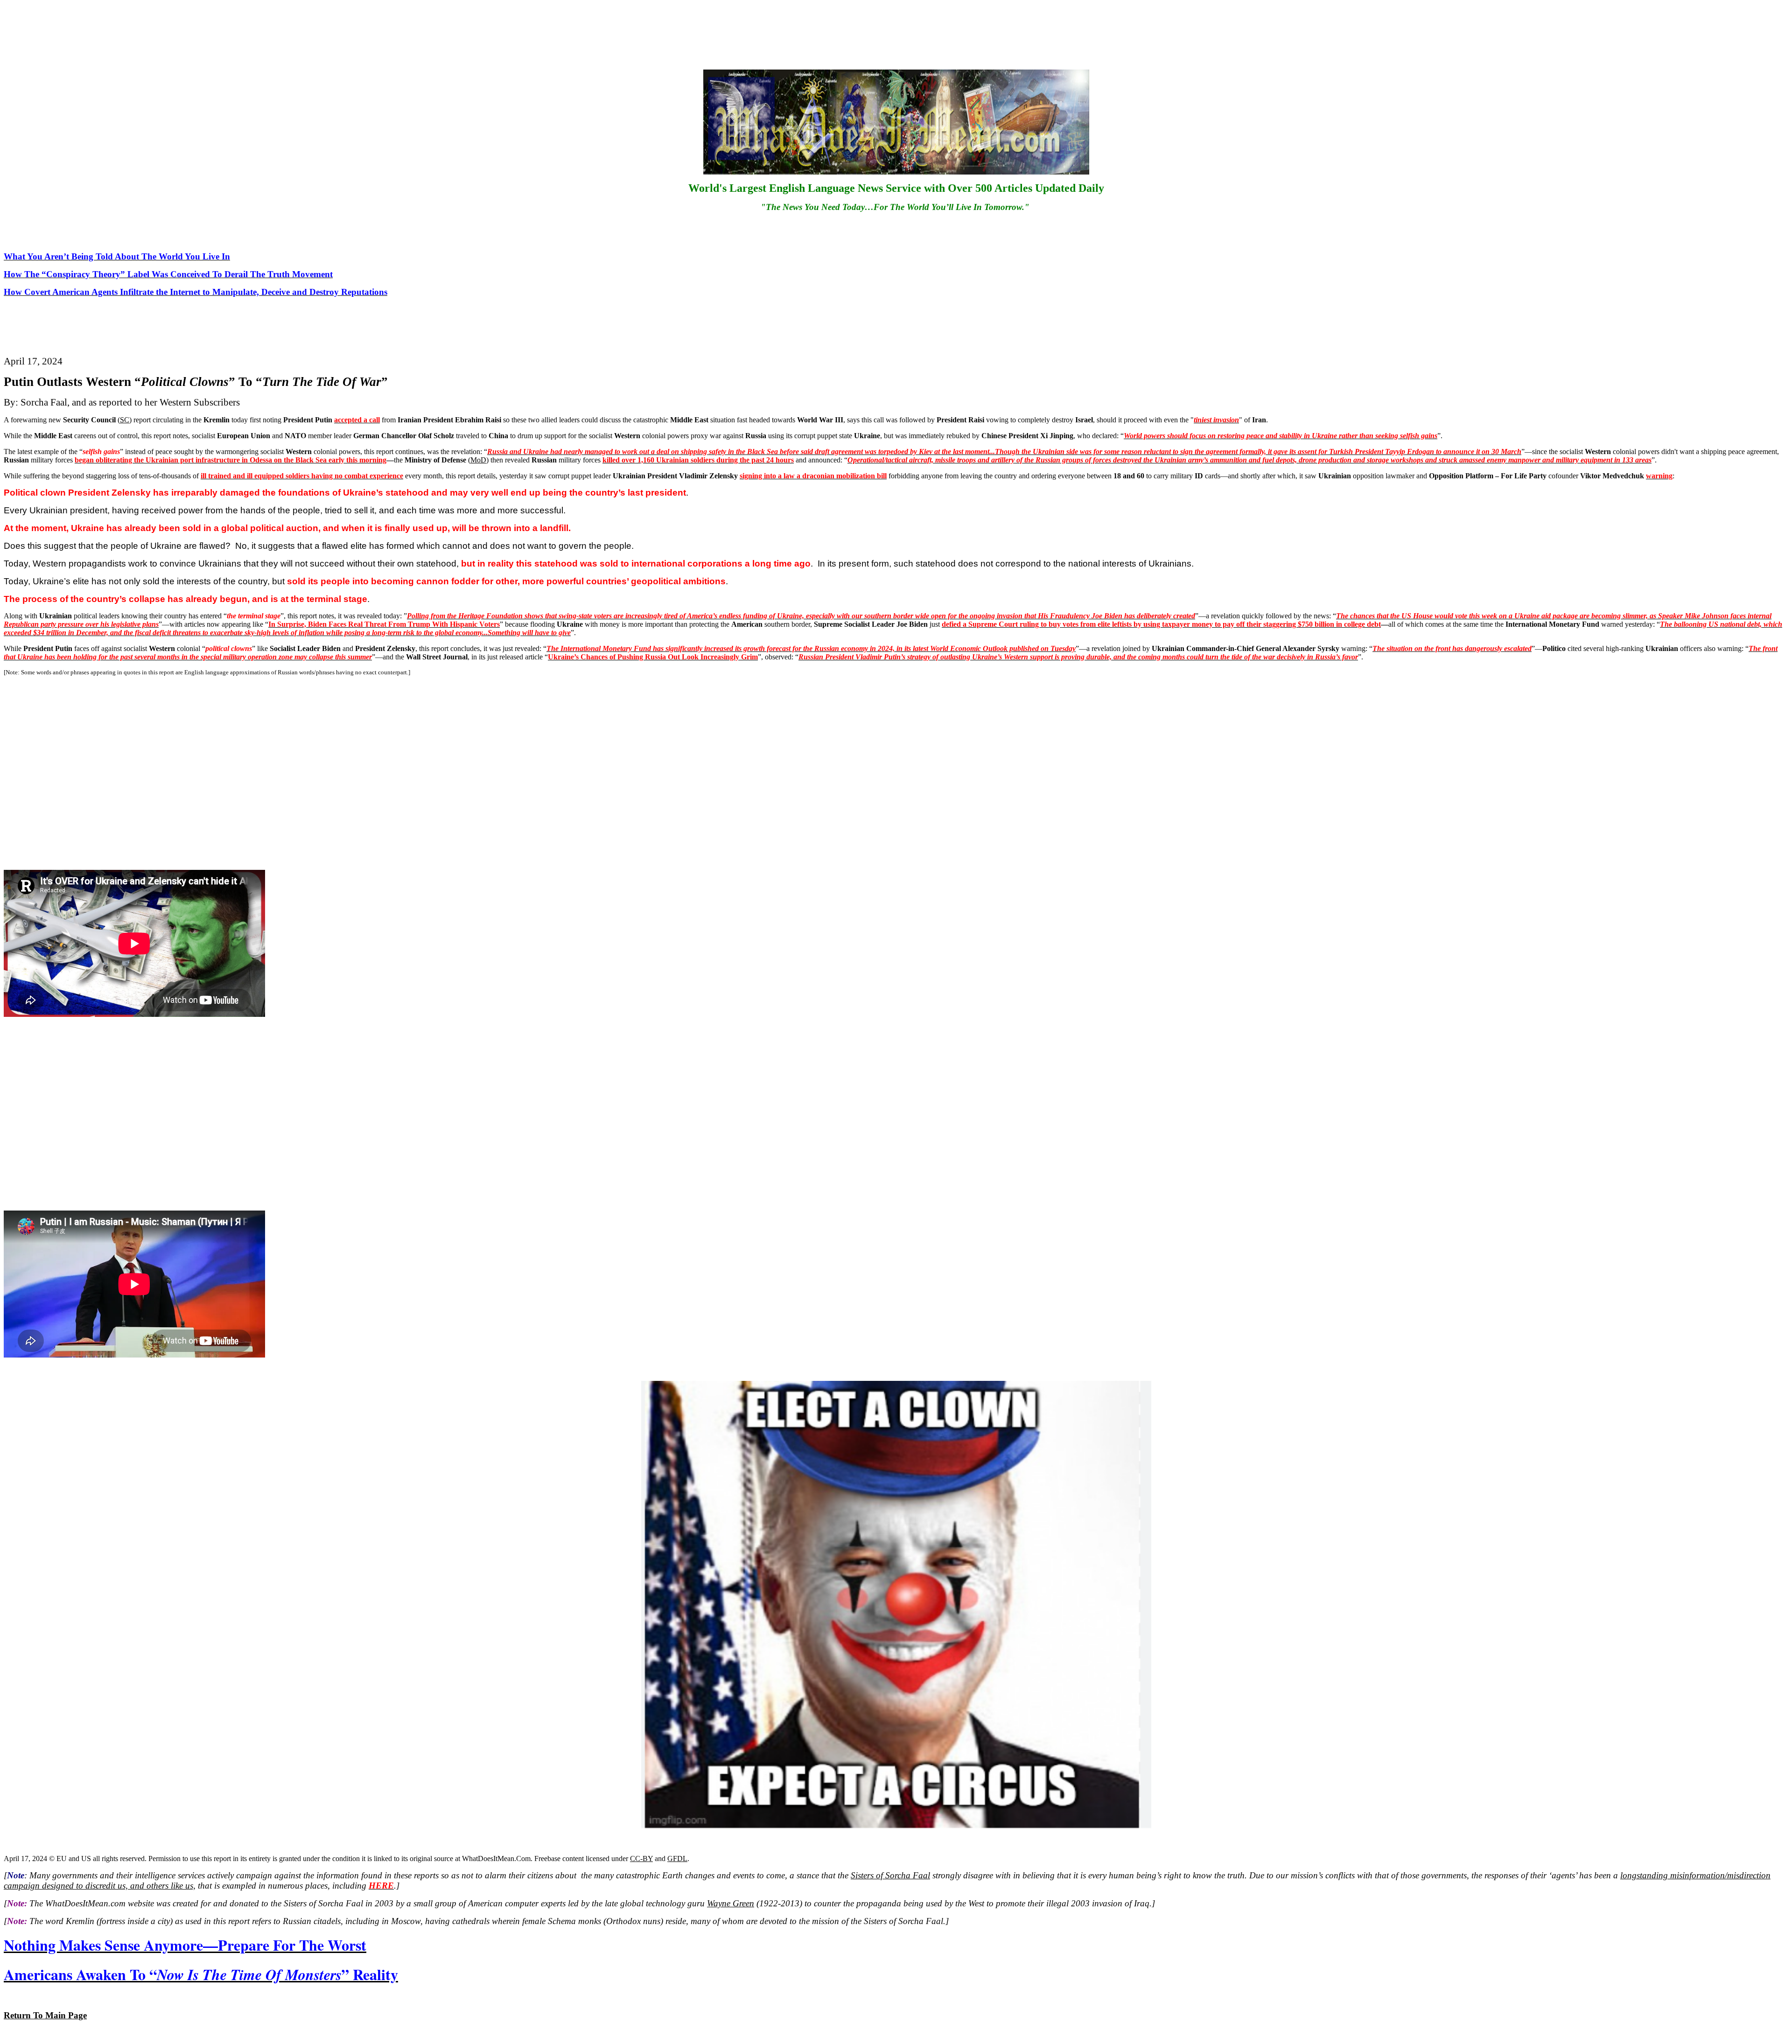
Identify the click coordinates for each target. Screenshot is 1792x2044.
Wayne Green (731, 1903)
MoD (478, 460)
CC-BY (641, 1858)
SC (125, 420)
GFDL (677, 1858)
